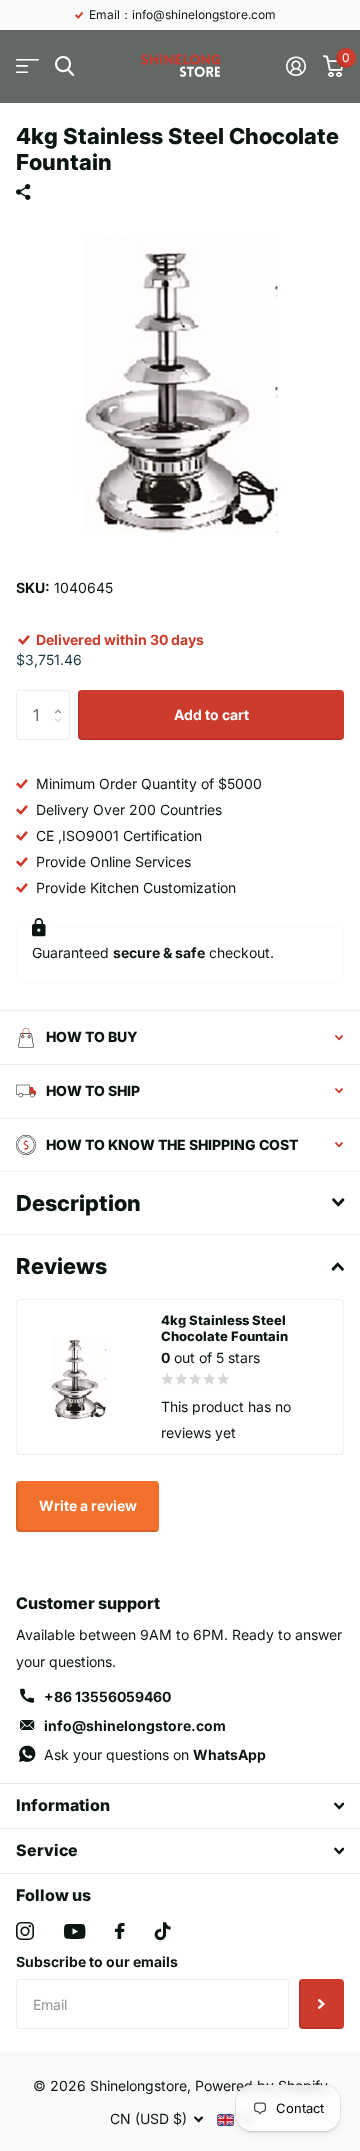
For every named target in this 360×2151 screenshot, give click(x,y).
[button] (62, 697)
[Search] (64, 66)
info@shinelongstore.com (135, 1725)
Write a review (88, 1505)
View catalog (27, 66)
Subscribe (321, 2004)
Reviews (61, 1266)
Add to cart (211, 714)
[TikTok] (163, 1931)
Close (180, 1806)
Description (78, 1203)
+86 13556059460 (107, 1696)
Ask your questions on (155, 1754)
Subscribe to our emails (97, 1961)
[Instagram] (25, 1931)
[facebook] (120, 1931)
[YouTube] (74, 1931)
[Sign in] (295, 66)
